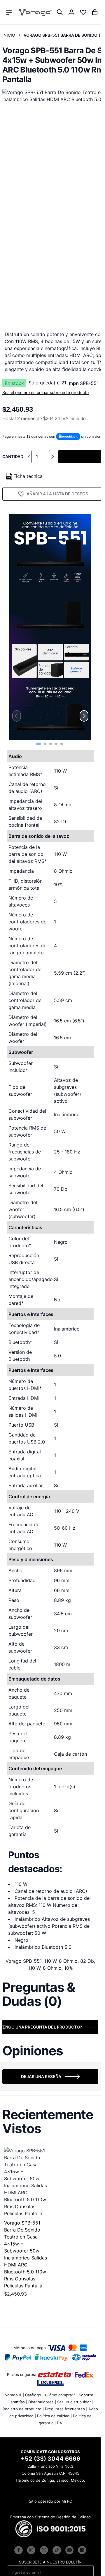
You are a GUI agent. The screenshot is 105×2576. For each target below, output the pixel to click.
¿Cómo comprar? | (61, 2395)
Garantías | (17, 2402)
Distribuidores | (42, 2402)
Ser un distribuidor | (75, 2402)
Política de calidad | (54, 2416)
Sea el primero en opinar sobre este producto (45, 392)
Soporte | (87, 2395)
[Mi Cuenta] (71, 12)
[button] (38, 744)
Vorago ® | (14, 2395)
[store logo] (35, 12)
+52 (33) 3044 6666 (50, 2459)
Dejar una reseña (41, 2076)
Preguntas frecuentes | (66, 2409)
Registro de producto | (23, 2409)
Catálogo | (34, 2395)
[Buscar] (60, 12)
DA (60, 2423)
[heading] (50, 1994)
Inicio (9, 35)
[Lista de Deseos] (83, 12)
